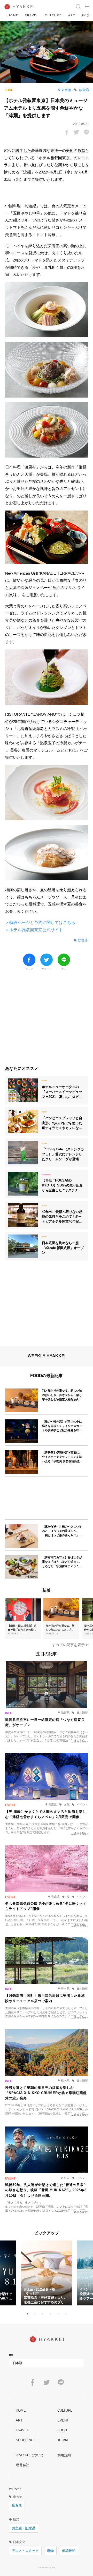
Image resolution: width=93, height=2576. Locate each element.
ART (72, 15)
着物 (50, 2551)
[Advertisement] (47, 1021)
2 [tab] (35, 2314)
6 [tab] (66, 2314)
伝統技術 (69, 2551)
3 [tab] (43, 2314)
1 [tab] (27, 2314)
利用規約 (64, 2455)
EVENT (63, 2420)
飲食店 (17, 2505)
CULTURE (53, 15)
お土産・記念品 (24, 2528)
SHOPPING (25, 2440)
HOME (13, 15)
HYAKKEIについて (30, 2455)
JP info (63, 2440)
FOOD (62, 2430)
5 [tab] (58, 2314)
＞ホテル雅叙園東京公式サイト (34, 930)
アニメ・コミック (25, 2551)
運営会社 (22, 2465)
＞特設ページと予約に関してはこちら (40, 923)
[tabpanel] (47, 2273)
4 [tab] (50, 2314)
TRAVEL (32, 15)
